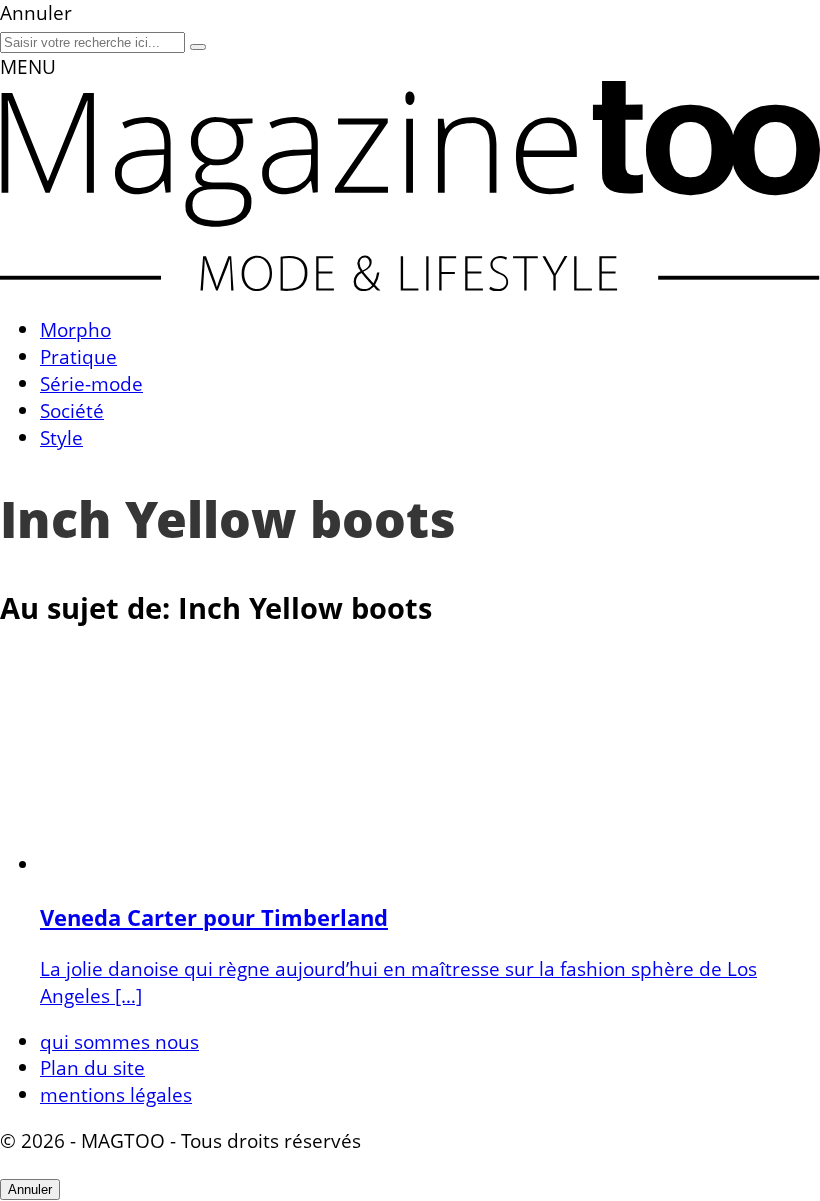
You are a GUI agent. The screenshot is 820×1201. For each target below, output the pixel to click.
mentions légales (116, 1094)
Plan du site (92, 1067)
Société (72, 410)
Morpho (75, 329)
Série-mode (91, 383)
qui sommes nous (119, 1041)
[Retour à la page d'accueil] (410, 283)
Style (61, 437)
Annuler (30, 1189)
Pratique (78, 356)
